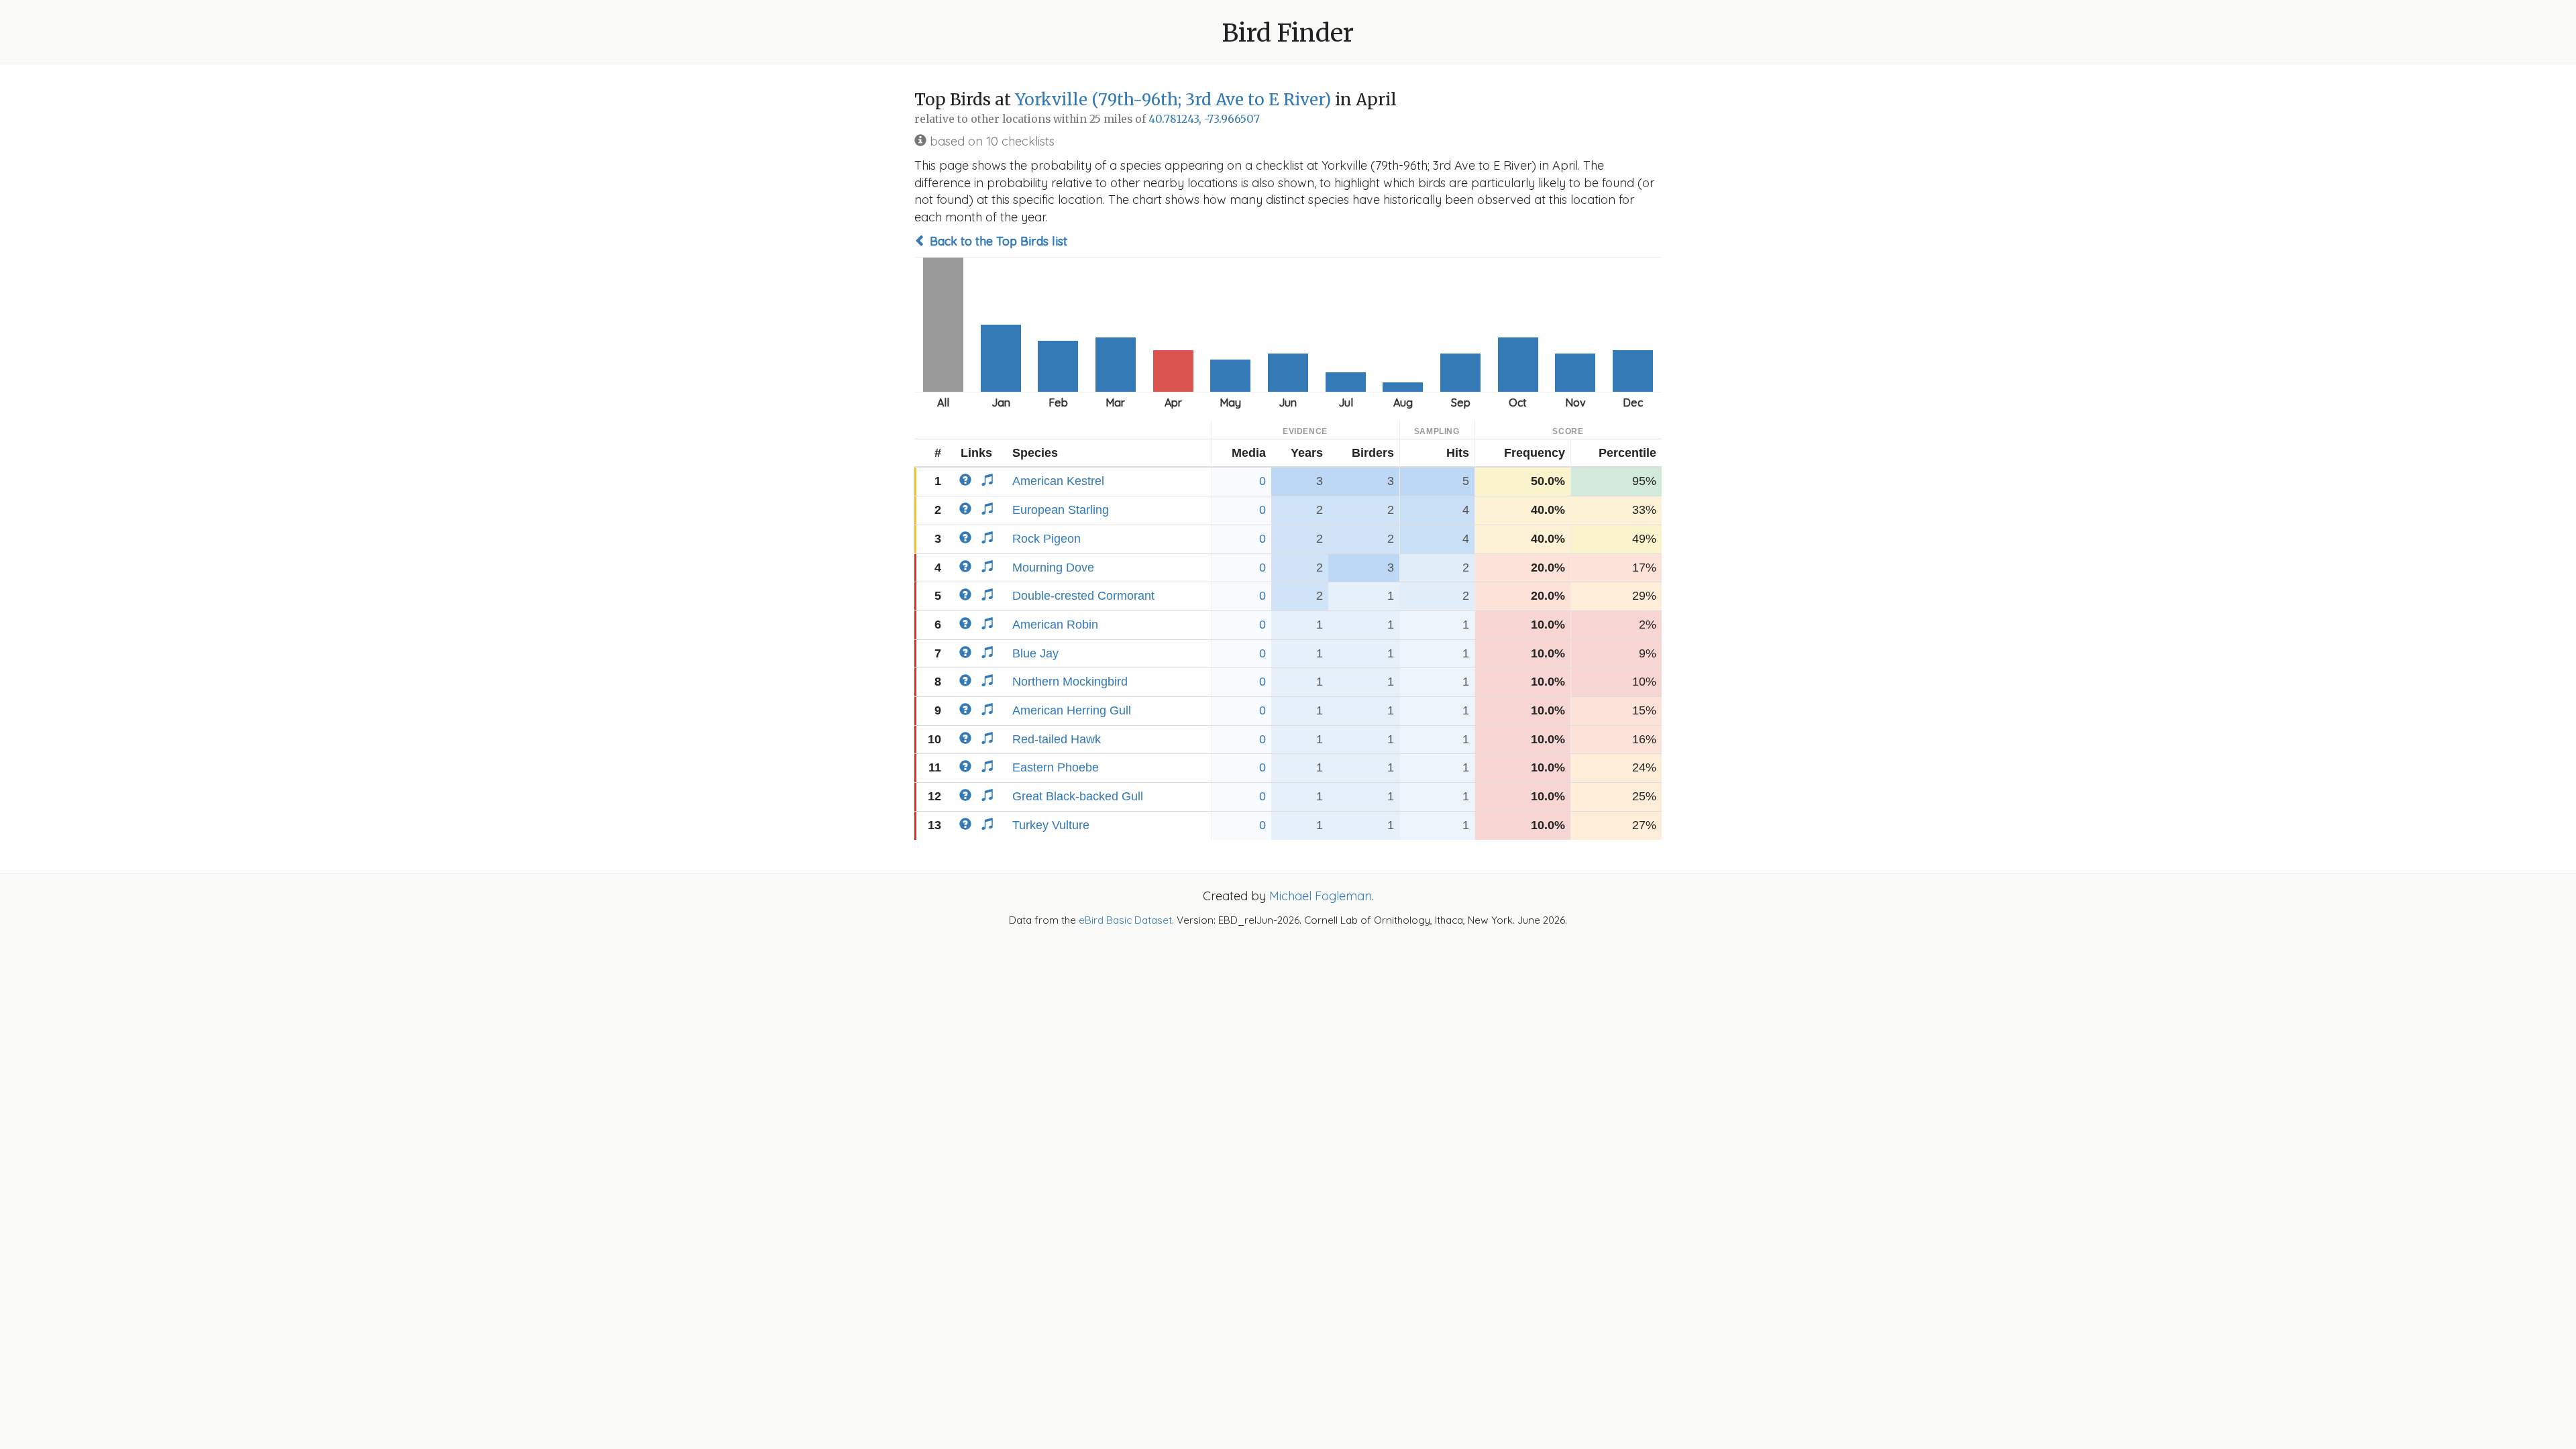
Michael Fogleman (1321, 896)
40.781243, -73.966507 (1204, 119)
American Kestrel (1058, 481)
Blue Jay (1035, 653)
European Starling (1061, 510)
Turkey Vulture (1051, 825)
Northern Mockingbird (1070, 682)
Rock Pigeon (1046, 539)
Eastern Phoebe (1056, 767)
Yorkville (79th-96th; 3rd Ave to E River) (1173, 100)
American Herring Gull (1072, 710)
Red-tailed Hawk (1057, 739)
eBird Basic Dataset (1125, 920)
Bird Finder (1288, 33)
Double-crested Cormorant (1083, 596)
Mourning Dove (1053, 568)
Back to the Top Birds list (997, 241)
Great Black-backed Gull (1078, 796)
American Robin (1055, 625)
